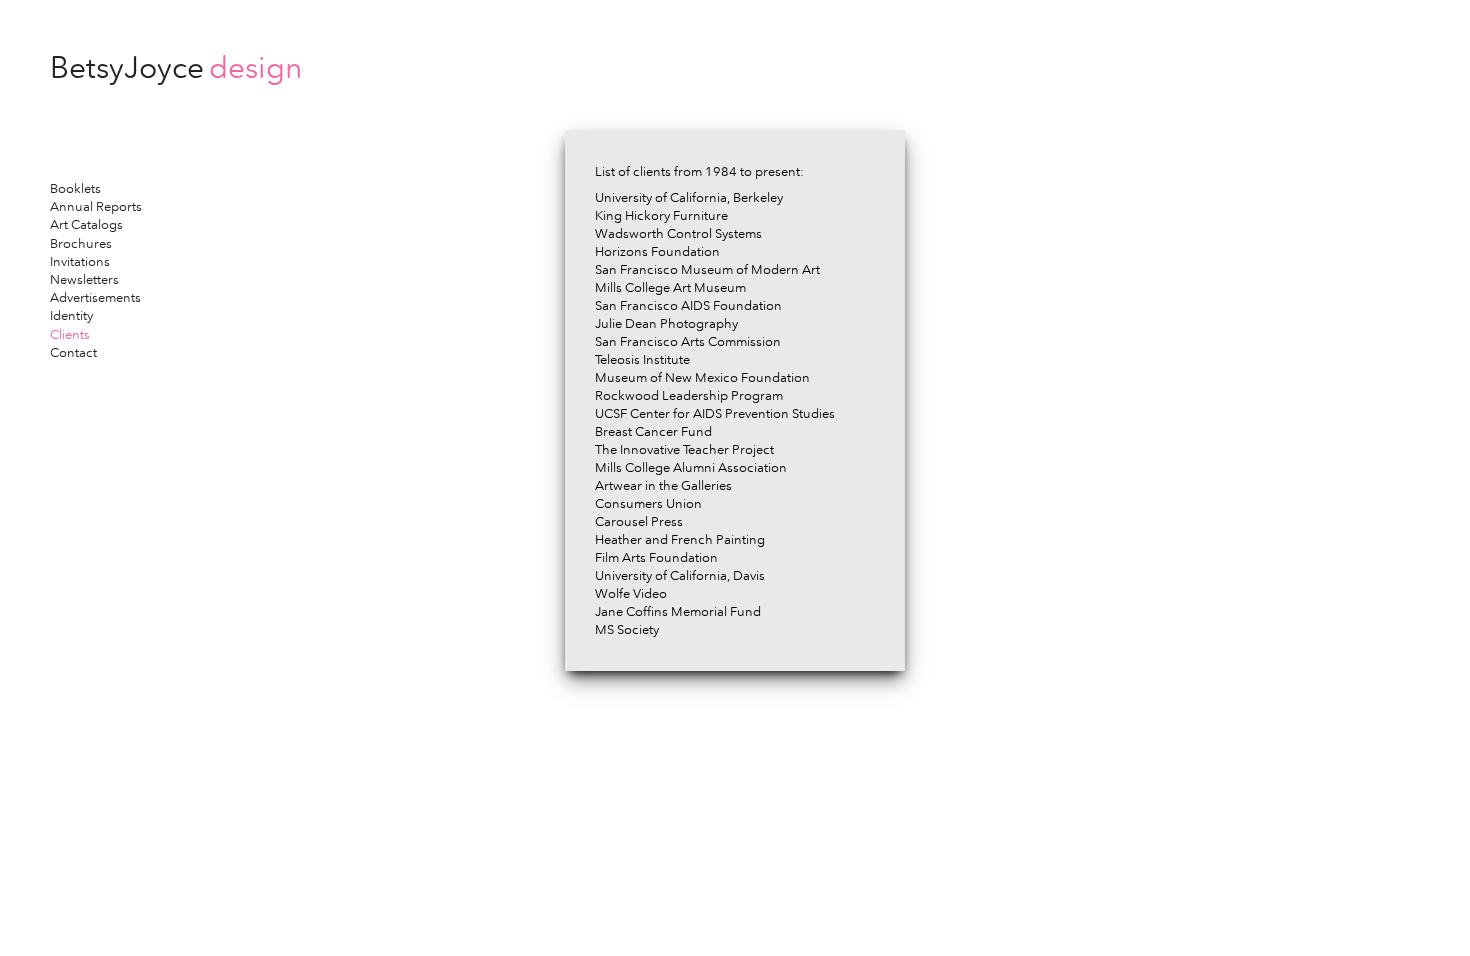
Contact (73, 352)
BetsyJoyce (176, 68)
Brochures (81, 243)
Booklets (75, 188)
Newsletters (84, 279)
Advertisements (95, 297)
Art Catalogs (86, 224)
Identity (71, 315)
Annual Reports (96, 206)
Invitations (80, 261)
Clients (70, 334)
